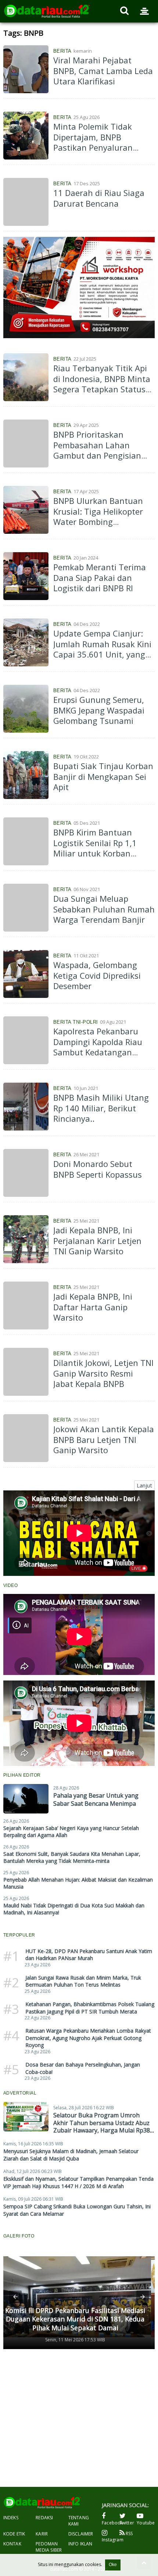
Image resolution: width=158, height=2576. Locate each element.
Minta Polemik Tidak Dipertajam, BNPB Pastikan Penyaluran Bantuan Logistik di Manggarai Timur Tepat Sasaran (99, 153)
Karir (42, 2534)
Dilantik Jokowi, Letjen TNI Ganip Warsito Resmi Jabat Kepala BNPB (103, 1373)
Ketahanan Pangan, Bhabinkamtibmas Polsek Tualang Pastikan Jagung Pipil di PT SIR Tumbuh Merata (90, 2008)
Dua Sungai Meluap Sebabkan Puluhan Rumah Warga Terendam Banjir (104, 909)
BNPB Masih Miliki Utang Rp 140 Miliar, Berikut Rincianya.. (101, 1108)
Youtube (146, 2523)
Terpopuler (19, 1935)
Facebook (111, 2523)
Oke (113, 2565)
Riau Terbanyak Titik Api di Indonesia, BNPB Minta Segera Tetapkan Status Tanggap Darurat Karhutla (102, 389)
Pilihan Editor (22, 1775)
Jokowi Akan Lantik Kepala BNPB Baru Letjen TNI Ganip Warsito (104, 1439)
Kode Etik (14, 2534)
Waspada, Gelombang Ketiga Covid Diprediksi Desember (97, 975)
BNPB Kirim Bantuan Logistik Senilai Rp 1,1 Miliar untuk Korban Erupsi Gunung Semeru (98, 848)
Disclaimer (81, 2534)
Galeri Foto (19, 2236)
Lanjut (144, 1485)
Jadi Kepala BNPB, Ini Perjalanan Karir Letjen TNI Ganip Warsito (97, 1240)
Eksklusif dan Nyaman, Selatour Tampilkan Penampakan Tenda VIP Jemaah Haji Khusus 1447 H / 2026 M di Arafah (78, 2182)
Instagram (111, 2540)
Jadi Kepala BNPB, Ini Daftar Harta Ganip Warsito (93, 1307)
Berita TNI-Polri (76, 1022)
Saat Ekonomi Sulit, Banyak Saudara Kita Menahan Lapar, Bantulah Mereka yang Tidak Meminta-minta (72, 1857)
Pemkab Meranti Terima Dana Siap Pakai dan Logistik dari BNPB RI (100, 577)
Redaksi (44, 2518)
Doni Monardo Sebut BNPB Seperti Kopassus (98, 1169)
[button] (15, 2297)
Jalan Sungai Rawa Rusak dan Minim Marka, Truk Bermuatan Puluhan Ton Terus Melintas (83, 1981)
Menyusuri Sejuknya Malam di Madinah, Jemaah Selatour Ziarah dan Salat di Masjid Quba (71, 2155)
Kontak (12, 2544)
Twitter (127, 2523)
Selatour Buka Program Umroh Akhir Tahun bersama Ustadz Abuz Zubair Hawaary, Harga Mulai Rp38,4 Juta (104, 2127)
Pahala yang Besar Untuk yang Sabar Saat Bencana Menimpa (96, 1799)
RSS (129, 2533)
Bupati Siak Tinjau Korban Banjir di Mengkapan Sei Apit (103, 776)
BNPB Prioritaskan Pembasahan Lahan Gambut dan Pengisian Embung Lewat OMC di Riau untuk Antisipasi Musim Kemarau (97, 461)
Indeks (11, 2518)
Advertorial (20, 2093)
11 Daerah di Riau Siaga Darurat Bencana (99, 198)
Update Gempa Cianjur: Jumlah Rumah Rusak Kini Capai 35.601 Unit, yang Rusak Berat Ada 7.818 (102, 649)
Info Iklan (80, 2544)
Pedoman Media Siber (49, 2547)
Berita (62, 51)
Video (11, 1585)
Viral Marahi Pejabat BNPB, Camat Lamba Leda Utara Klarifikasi (103, 71)
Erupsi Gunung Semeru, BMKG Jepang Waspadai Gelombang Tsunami (99, 710)
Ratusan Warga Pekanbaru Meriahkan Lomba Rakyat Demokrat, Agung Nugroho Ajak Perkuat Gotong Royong (88, 2038)
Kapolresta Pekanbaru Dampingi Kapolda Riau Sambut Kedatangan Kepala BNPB (98, 1047)
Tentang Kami (79, 2521)
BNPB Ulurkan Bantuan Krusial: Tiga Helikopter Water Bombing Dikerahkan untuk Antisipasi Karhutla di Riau (98, 527)
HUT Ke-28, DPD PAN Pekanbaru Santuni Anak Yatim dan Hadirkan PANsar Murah (89, 1955)
